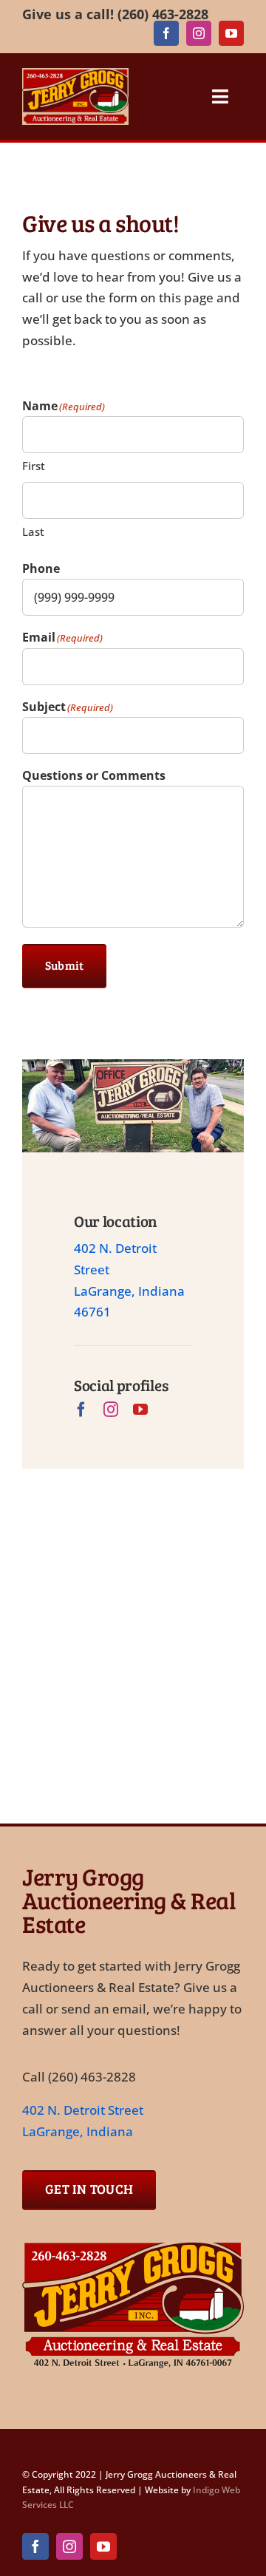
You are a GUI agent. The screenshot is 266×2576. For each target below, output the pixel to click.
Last (33, 531)
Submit (64, 965)
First (34, 466)
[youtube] (231, 33)
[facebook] (166, 33)
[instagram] (199, 33)
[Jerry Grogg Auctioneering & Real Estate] (133, 2246)
